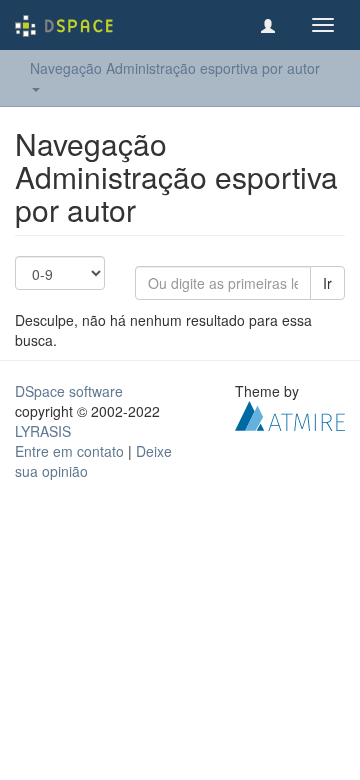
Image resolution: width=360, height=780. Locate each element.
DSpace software (69, 391)
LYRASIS (43, 431)
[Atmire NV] (290, 414)
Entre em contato (69, 451)
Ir (327, 283)
